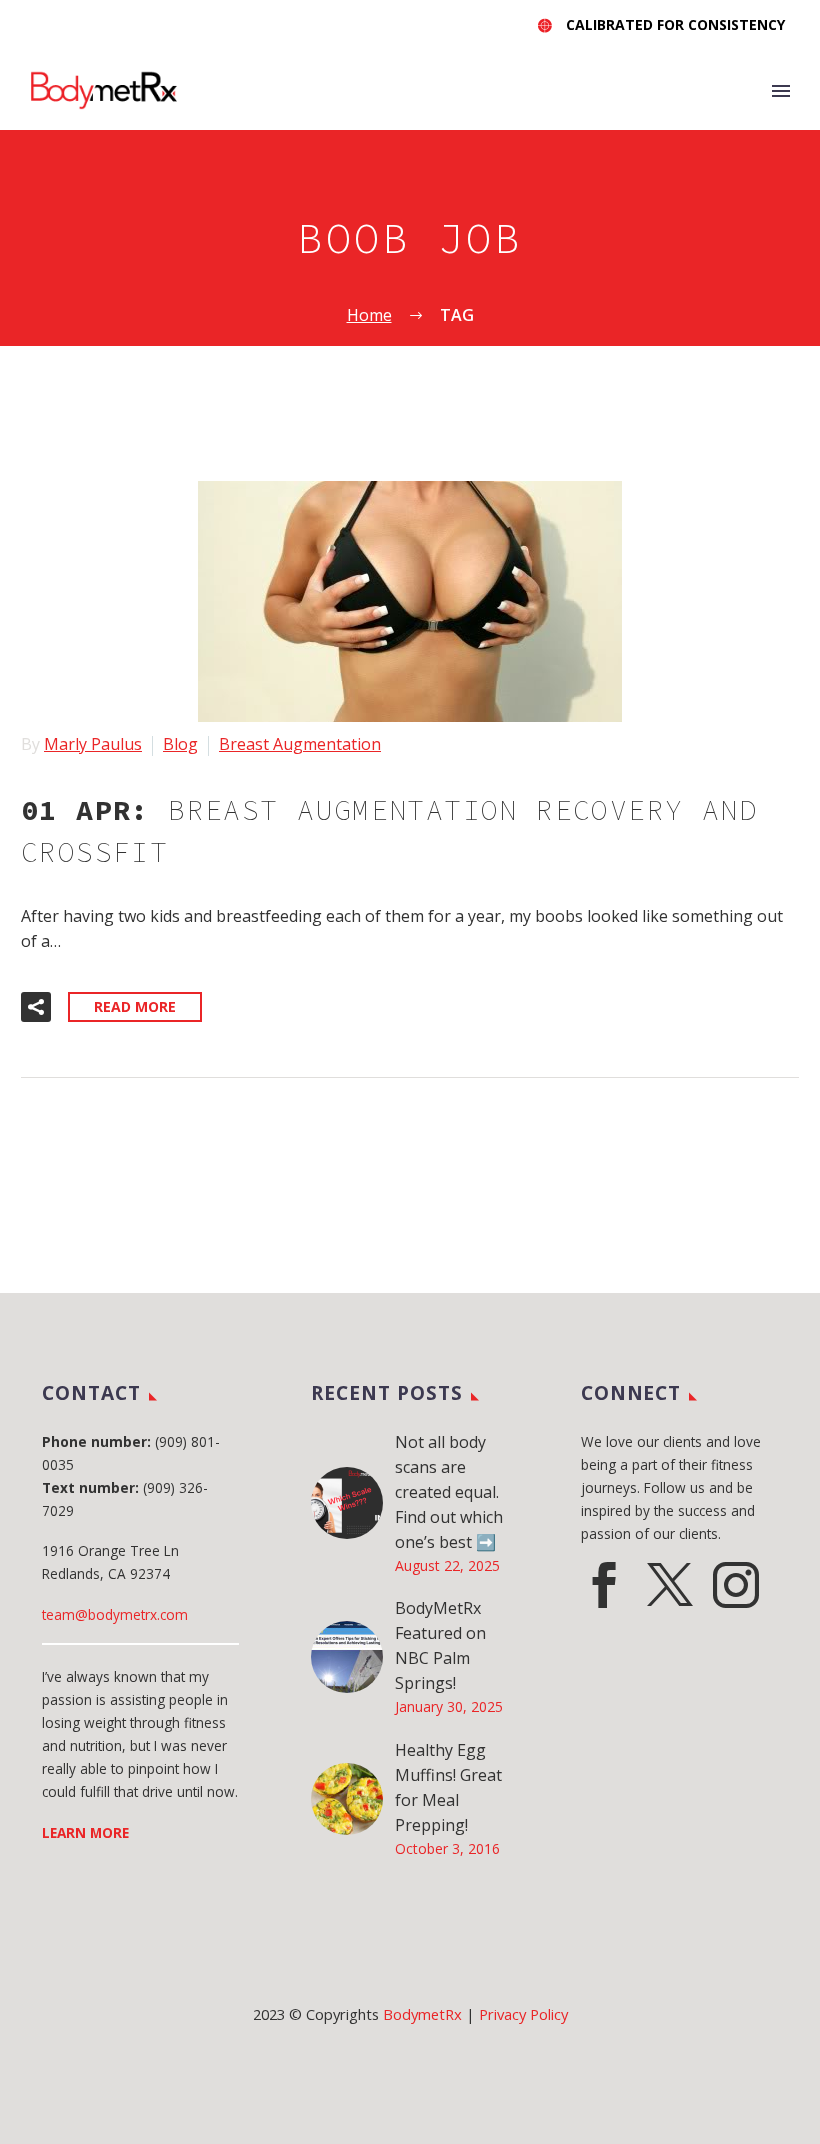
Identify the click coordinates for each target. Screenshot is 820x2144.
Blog (180, 744)
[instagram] (736, 1585)
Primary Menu (781, 91)
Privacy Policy (523, 2014)
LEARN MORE (85, 1832)
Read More (135, 1006)
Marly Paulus (93, 744)
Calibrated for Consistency (675, 24)
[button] (36, 1007)
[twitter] (670, 1585)
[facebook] (604, 1585)
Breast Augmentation (300, 744)
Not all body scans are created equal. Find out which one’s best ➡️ (449, 1492)
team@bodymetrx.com (115, 1614)
